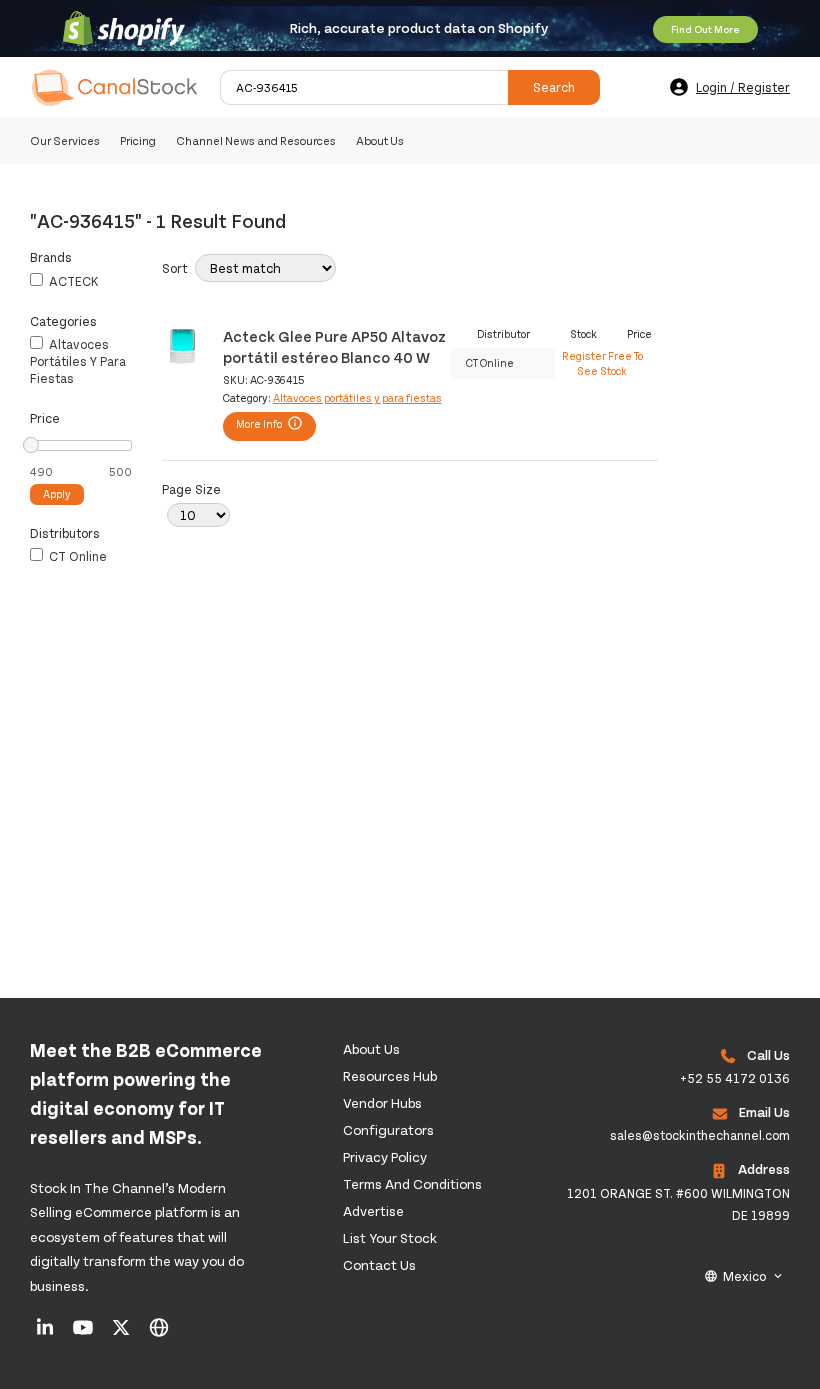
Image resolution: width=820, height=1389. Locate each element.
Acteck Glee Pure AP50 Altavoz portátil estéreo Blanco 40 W (334, 345)
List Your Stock (390, 1237)
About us (371, 1048)
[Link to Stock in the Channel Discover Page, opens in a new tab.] (159, 1334)
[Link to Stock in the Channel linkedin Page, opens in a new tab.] (46, 1334)
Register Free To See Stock (602, 362)
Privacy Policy (385, 1156)
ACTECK (72, 281)
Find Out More (705, 29)
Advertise (373, 1210)
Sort (174, 268)
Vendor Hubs (382, 1102)
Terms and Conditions (412, 1183)
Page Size (191, 489)
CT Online (76, 556)
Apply (57, 493)
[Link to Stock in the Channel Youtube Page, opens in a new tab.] (84, 1334)
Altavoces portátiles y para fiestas (78, 361)
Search (554, 87)
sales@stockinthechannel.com (700, 1135)
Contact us (379, 1264)
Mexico (744, 1276)
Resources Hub (390, 1075)
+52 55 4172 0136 (735, 1078)
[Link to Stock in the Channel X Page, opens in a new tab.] (122, 1334)
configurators (388, 1129)
